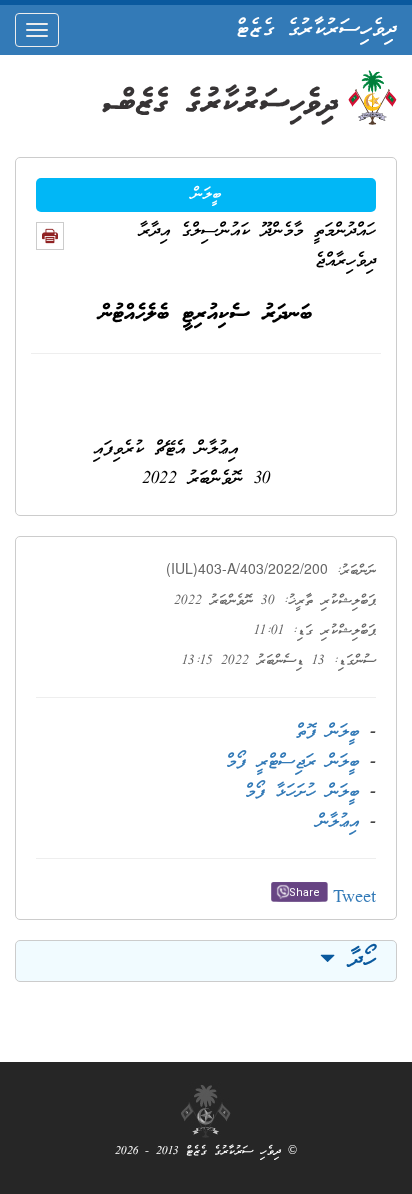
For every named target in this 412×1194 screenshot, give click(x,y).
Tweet (354, 898)
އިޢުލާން (338, 822)
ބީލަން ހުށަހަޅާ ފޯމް (302, 792)
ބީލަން (206, 195)
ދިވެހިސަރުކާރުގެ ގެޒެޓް (316, 30)
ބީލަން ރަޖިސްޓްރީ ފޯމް (292, 762)
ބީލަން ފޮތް (327, 732)
